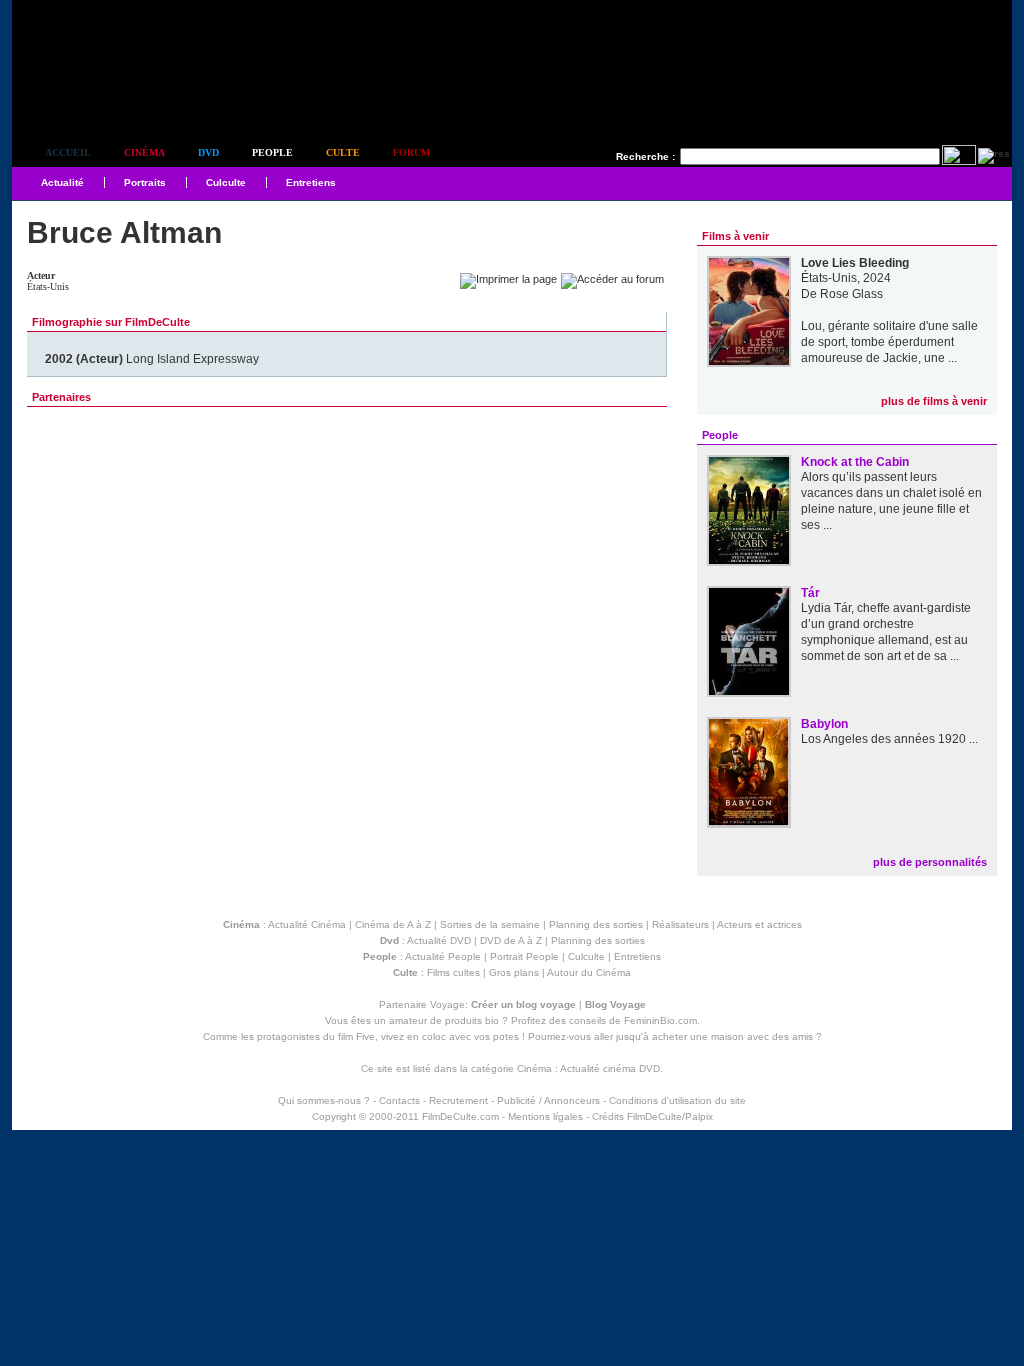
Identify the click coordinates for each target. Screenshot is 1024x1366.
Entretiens (311, 182)
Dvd (208, 152)
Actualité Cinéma (307, 924)
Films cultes (453, 972)
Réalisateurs (680, 924)
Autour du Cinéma (589, 972)
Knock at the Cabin (855, 462)
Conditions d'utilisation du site (677, 1100)
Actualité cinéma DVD (610, 1068)
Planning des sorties (596, 924)
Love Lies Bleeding (855, 263)
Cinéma (144, 152)
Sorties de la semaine (490, 924)
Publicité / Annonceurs (548, 1100)
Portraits (145, 182)
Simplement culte (122, 98)
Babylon (824, 724)
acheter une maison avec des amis (732, 1036)
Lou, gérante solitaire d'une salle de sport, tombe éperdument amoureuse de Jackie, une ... (889, 342)
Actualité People (443, 956)
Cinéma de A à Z (393, 924)
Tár (810, 593)
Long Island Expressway (152, 359)
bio (492, 1020)
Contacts (399, 1100)
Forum (411, 152)
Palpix (699, 1116)
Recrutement (458, 1100)
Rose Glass (851, 294)
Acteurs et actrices (759, 924)
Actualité (62, 182)
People (272, 152)
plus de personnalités (930, 862)
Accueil (68, 152)
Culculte (226, 182)
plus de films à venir (934, 401)
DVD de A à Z (511, 940)
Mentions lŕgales (545, 1116)
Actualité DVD (439, 940)
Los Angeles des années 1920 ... (889, 739)
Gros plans (514, 972)
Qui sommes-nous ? (324, 1100)
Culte (343, 152)
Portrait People (524, 956)
